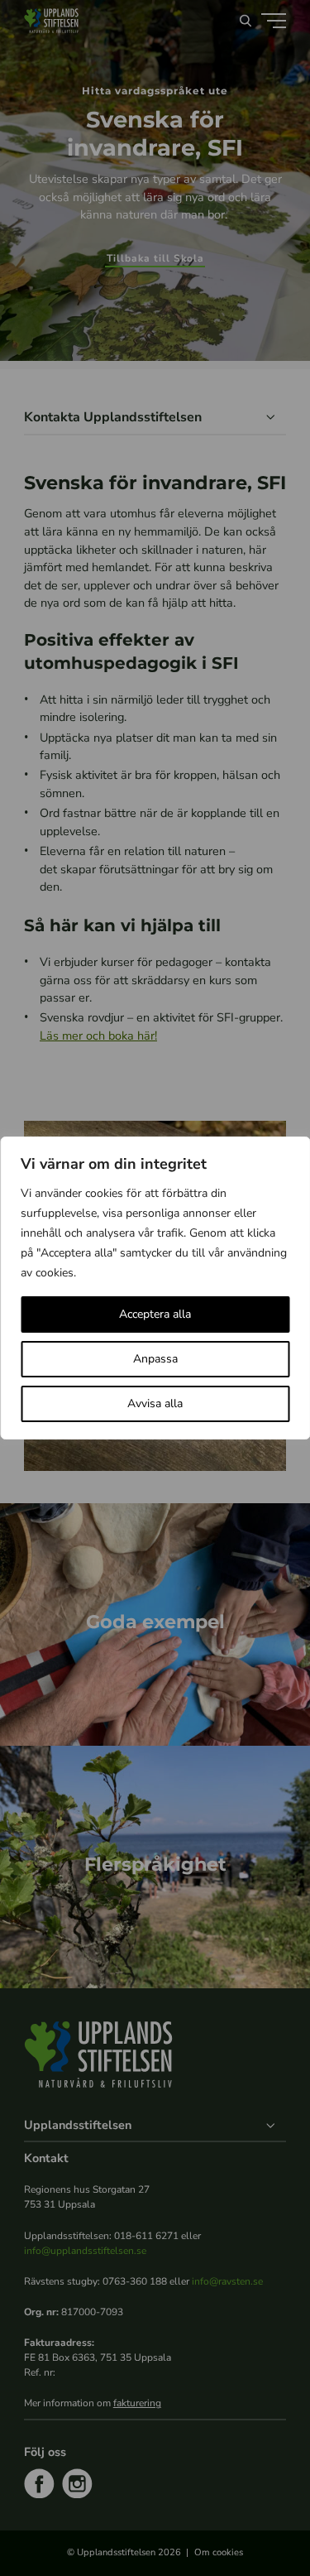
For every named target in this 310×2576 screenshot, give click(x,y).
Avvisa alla (155, 1403)
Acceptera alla (155, 1314)
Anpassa (155, 1359)
